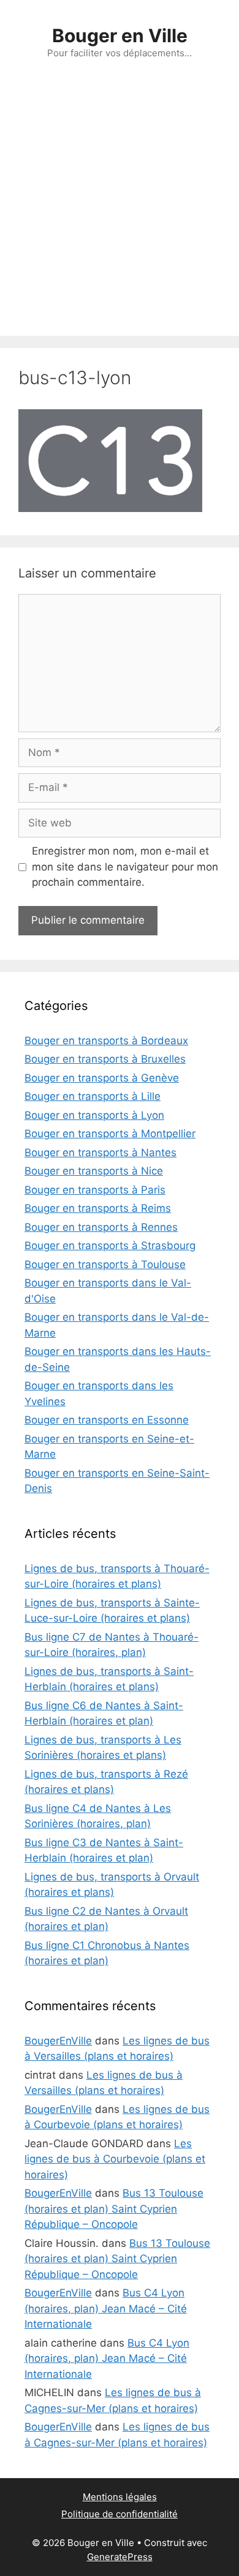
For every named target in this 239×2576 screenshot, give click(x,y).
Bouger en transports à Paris (95, 1190)
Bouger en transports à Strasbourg (110, 1245)
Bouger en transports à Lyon (94, 1115)
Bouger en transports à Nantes (101, 1153)
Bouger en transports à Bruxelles (105, 1059)
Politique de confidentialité (120, 2514)
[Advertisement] (120, 210)
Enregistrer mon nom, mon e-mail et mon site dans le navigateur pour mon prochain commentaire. (125, 867)
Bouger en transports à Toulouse (105, 1264)
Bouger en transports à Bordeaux (106, 1041)
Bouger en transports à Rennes (101, 1227)
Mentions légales (120, 2497)
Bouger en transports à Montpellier (110, 1134)
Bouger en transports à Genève (102, 1078)
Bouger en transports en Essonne (107, 1420)
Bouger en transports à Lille (93, 1096)
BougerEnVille (58, 2041)
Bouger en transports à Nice (94, 1171)
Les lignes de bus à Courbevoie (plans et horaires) (115, 2159)
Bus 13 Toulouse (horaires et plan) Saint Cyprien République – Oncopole (114, 2209)
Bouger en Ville (120, 35)
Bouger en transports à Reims (98, 1208)
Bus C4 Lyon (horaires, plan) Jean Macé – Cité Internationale (106, 2308)
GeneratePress (120, 2557)
